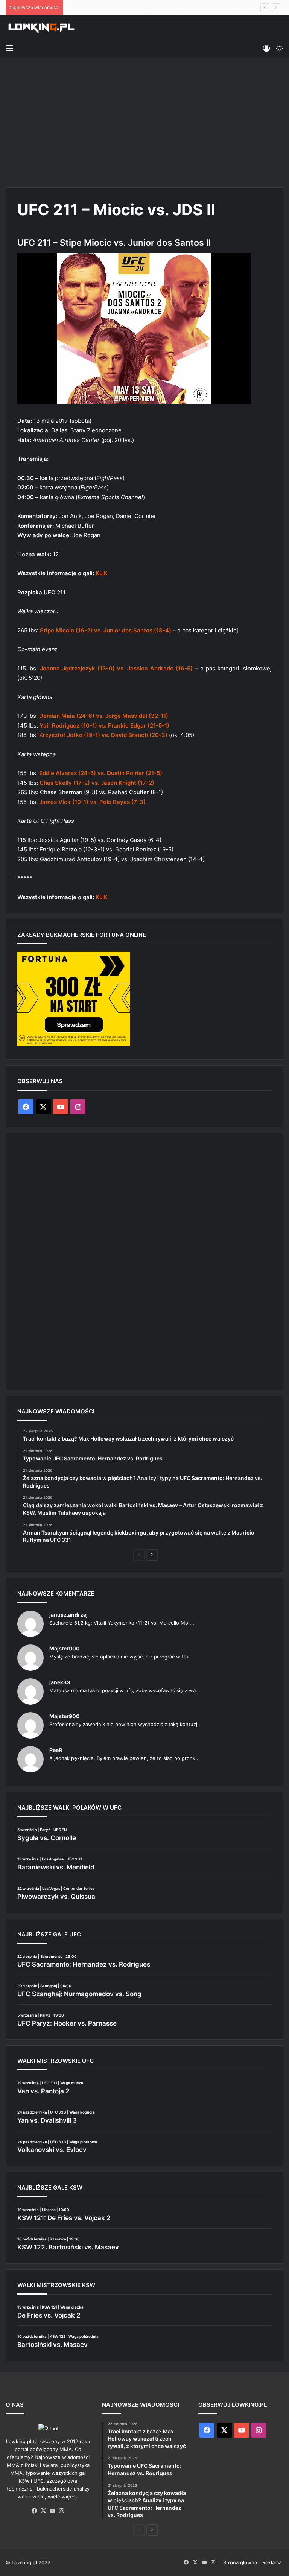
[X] (44, 2511)
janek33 (60, 1682)
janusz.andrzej (68, 1615)
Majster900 (65, 1648)
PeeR (56, 1750)
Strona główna (240, 2562)
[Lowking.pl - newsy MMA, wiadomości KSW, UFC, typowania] (41, 28)
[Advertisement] (144, 121)
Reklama (272, 2562)
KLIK (102, 573)
